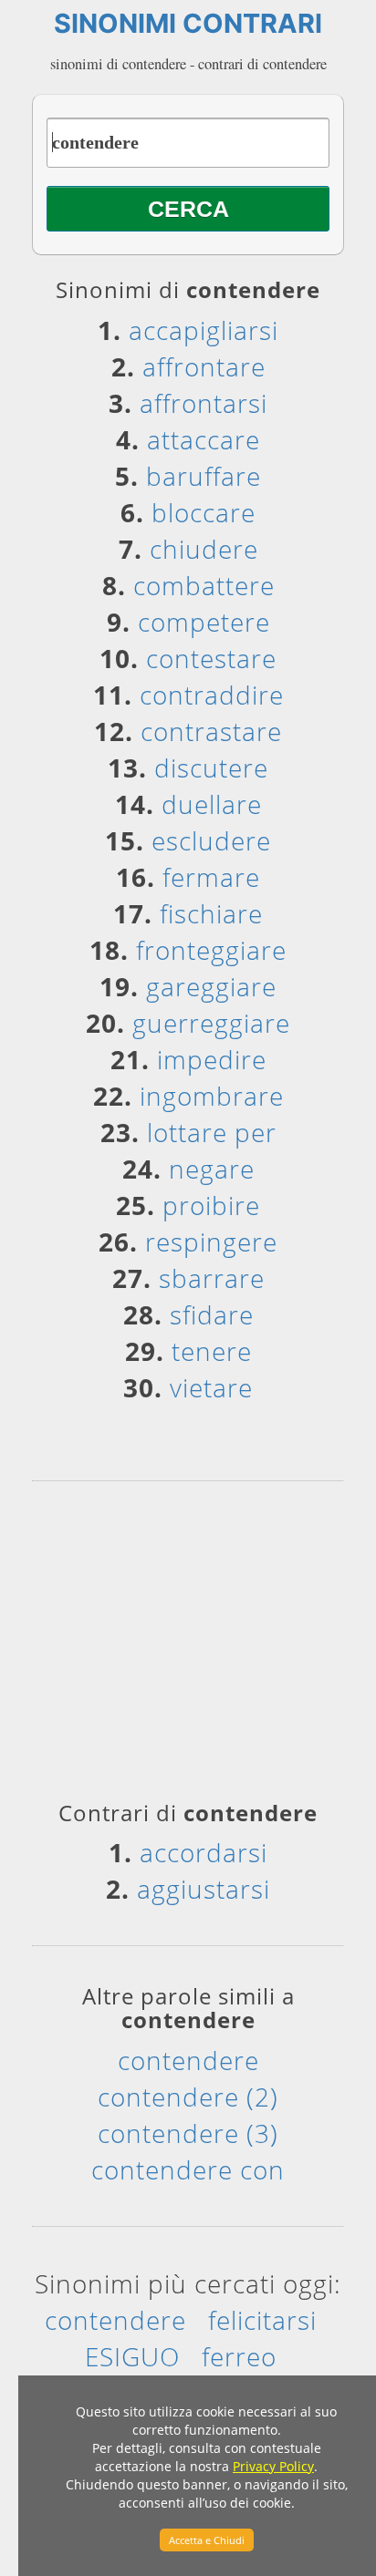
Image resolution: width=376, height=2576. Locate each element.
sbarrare (212, 1278)
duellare (212, 804)
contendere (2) (188, 2097)
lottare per (212, 1132)
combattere (204, 585)
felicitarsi (262, 2320)
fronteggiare (211, 950)
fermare (211, 877)
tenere (212, 1351)
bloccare (204, 512)
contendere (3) (188, 2133)
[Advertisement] (188, 1647)
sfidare (212, 1314)
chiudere (204, 549)
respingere (211, 1242)
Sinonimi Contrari (188, 23)
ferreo (239, 2356)
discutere (211, 768)
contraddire (212, 695)
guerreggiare (211, 1023)
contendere (188, 2060)
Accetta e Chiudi (207, 2540)
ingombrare (212, 1096)
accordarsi (204, 1852)
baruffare (204, 476)
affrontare (204, 366)
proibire (211, 1205)
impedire (212, 1059)
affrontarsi (204, 403)
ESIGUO (132, 2356)
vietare (211, 1387)
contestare (211, 658)
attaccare (204, 439)
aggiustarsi (204, 1889)
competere (204, 622)
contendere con (188, 2169)
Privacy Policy (273, 2466)
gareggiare (211, 986)
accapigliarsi (204, 330)
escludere (211, 840)
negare (212, 1169)
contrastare (211, 731)
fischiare (211, 913)
